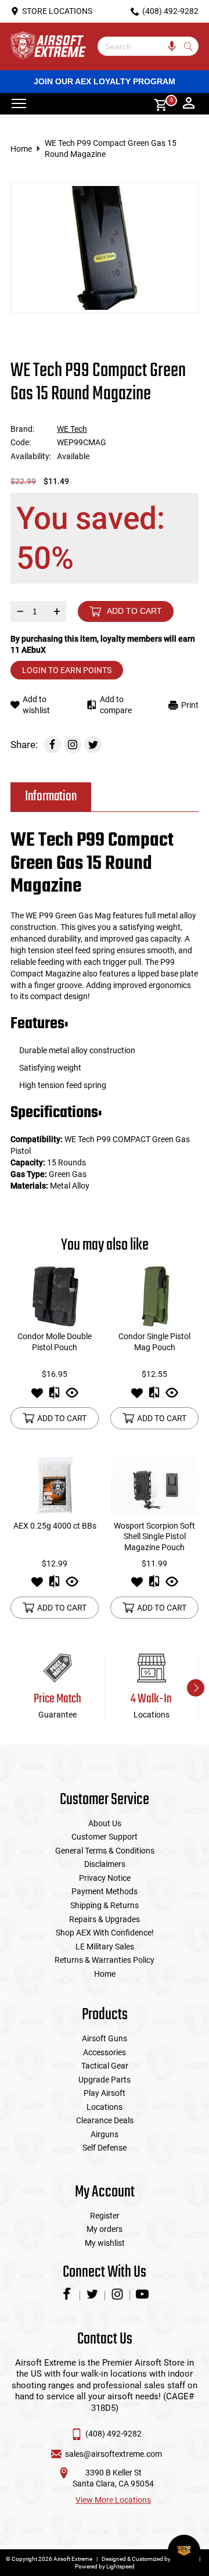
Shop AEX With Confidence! (105, 1933)
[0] (157, 104)
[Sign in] (189, 104)
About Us (105, 1823)
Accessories (105, 2052)
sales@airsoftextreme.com (113, 2454)
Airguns (105, 2134)
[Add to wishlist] (37, 1396)
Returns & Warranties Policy (105, 1960)
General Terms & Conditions (105, 1851)
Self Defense (105, 2148)
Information (51, 797)
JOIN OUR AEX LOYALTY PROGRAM (105, 81)
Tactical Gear (105, 2066)
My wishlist (105, 2243)
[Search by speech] (172, 46)
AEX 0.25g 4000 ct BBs (55, 1526)
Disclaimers (105, 1864)
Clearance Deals (105, 2120)
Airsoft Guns (105, 2038)
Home (21, 149)
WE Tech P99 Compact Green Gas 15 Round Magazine (111, 149)
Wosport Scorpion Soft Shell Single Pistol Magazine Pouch (154, 1536)
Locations (105, 2107)
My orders (105, 2229)
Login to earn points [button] (67, 670)
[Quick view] (72, 1396)
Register (105, 2216)
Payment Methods (105, 1891)
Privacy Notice (105, 1878)
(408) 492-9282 (113, 2434)
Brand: (22, 429)
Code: (21, 442)
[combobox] (139, 46)
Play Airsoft (105, 2093)
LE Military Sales (105, 1947)
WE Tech (72, 429)
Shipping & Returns (105, 1905)
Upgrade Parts (105, 2080)
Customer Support (105, 1837)
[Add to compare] (54, 1396)
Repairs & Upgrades (105, 1919)
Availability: (31, 456)
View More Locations (113, 2500)
